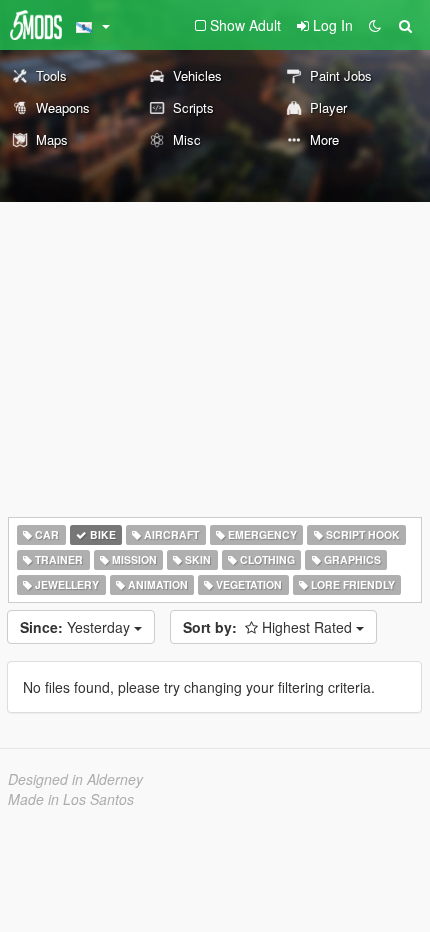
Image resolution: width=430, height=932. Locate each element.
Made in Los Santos (71, 799)
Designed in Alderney (75, 779)
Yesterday (77, 627)
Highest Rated (269, 627)
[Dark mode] (375, 25)
